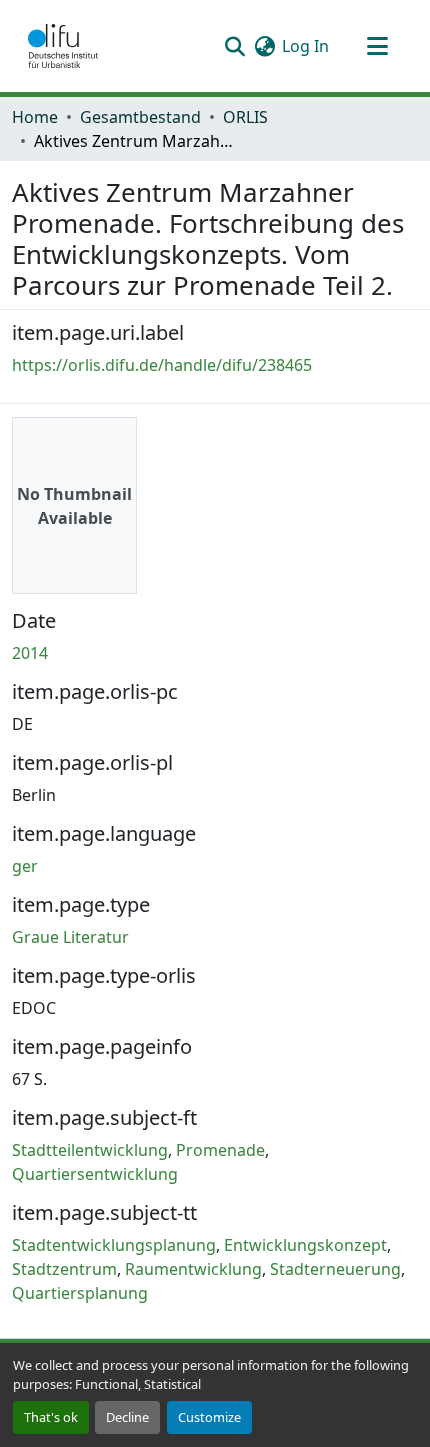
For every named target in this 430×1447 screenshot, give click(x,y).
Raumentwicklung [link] (193, 1269)
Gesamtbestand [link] (140, 117)
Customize (209, 1417)
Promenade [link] (220, 1150)
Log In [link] (305, 46)
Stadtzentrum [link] (64, 1269)
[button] (63, 46)
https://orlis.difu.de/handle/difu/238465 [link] (162, 365)
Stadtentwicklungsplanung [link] (114, 1245)
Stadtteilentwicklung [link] (90, 1150)
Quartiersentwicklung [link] (95, 1174)
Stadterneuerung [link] (335, 1269)
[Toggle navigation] (377, 46)
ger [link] (25, 866)
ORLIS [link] (245, 117)
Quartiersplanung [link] (80, 1293)
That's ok (51, 1417)
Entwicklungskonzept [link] (305, 1245)
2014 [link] (30, 653)
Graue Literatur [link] (70, 937)
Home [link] (35, 117)
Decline (127, 1417)
